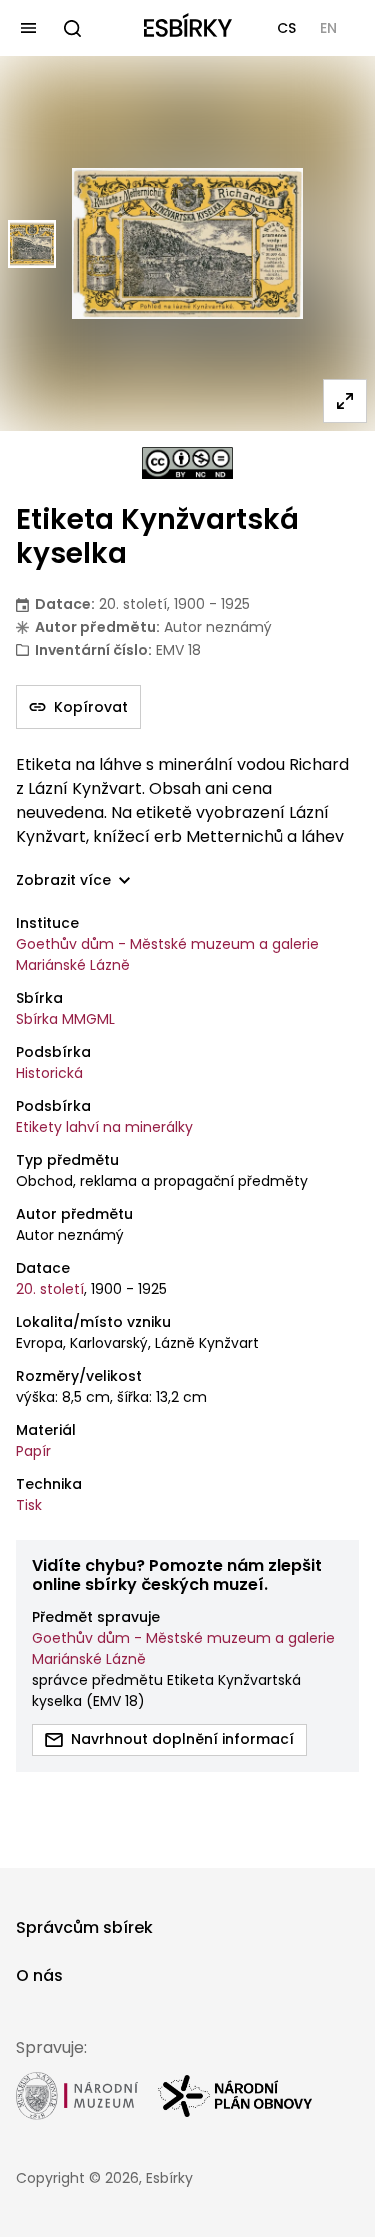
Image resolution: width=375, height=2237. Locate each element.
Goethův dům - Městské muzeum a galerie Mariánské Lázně (167, 954)
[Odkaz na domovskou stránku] (188, 28)
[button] (286, 28)
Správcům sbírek (84, 1927)
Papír (33, 1451)
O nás (39, 1975)
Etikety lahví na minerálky (104, 1127)
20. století (50, 1289)
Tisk (29, 1505)
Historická (49, 1073)
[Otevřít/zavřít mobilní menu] (28, 28)
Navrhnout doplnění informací (182, 1739)
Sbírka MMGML (65, 1019)
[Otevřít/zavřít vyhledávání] (72, 28)
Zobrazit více (63, 880)
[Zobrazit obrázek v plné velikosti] (345, 401)
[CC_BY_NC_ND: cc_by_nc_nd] (187, 463)
